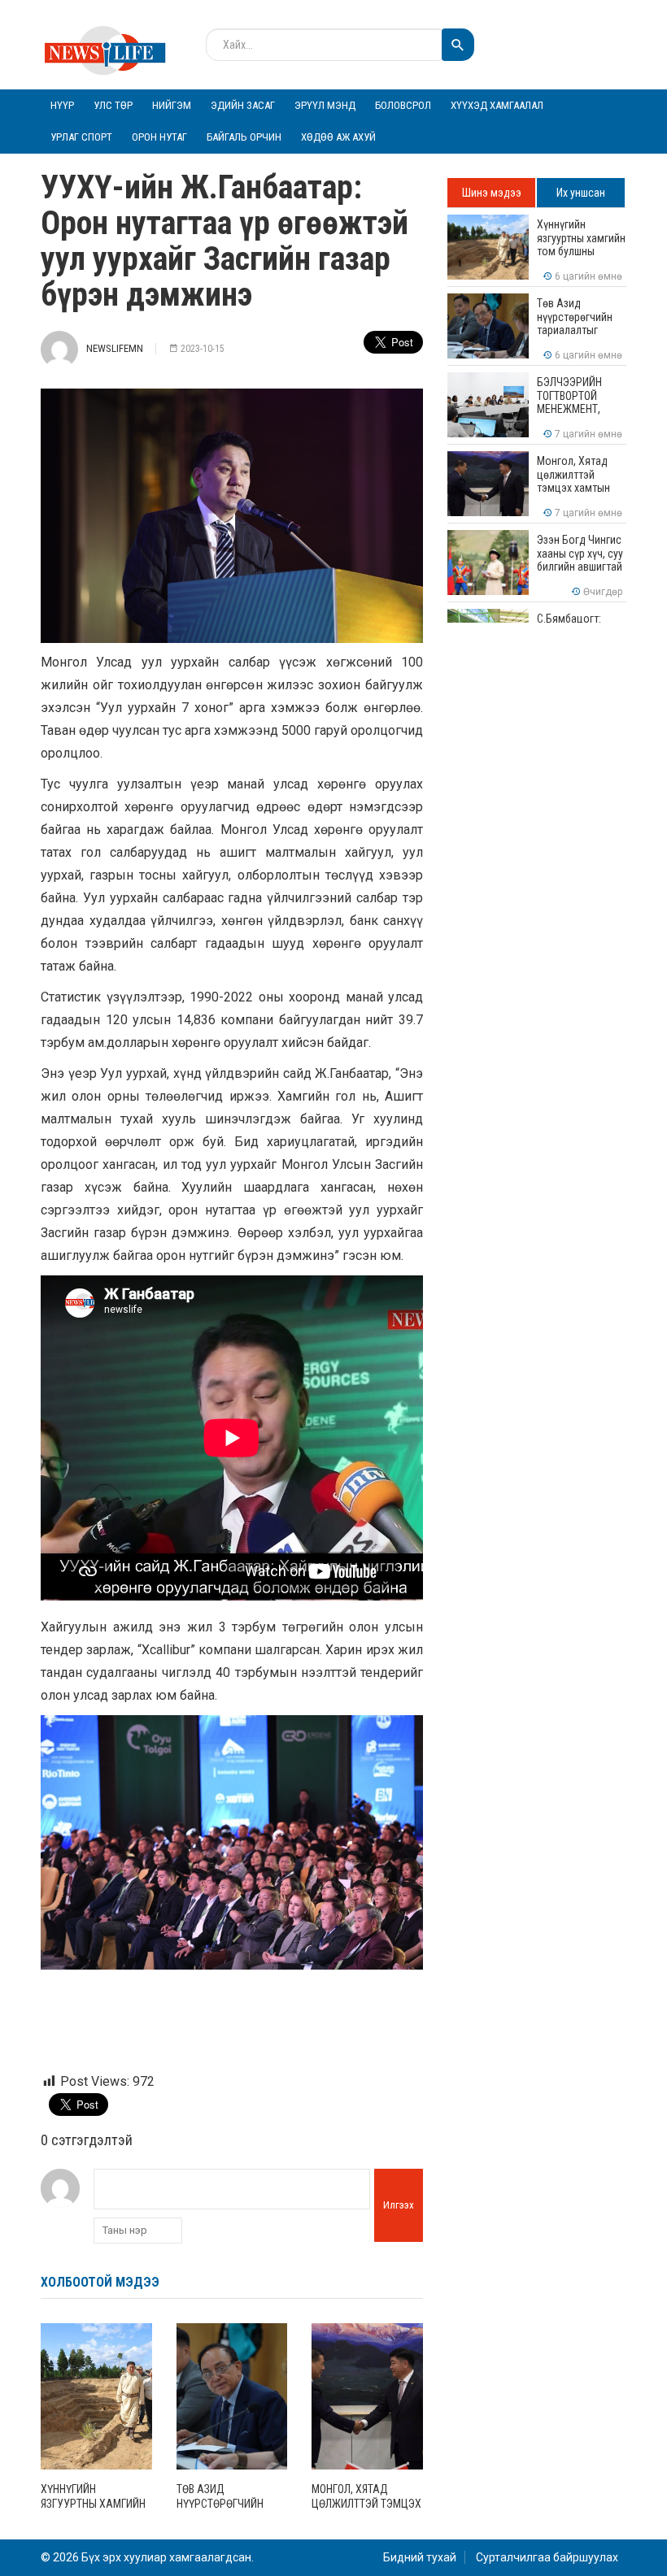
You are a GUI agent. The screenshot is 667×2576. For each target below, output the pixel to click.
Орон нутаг (159, 137)
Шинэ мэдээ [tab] (492, 193)
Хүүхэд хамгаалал (497, 105)
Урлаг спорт (81, 137)
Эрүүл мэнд (325, 105)
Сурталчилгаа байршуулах (547, 2557)
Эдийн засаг (243, 105)
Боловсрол (403, 105)
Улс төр (113, 105)
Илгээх (399, 2205)
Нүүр (62, 105)
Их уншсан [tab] (581, 193)
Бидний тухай (420, 2557)
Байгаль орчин (244, 137)
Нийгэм (172, 105)
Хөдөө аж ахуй (338, 137)
